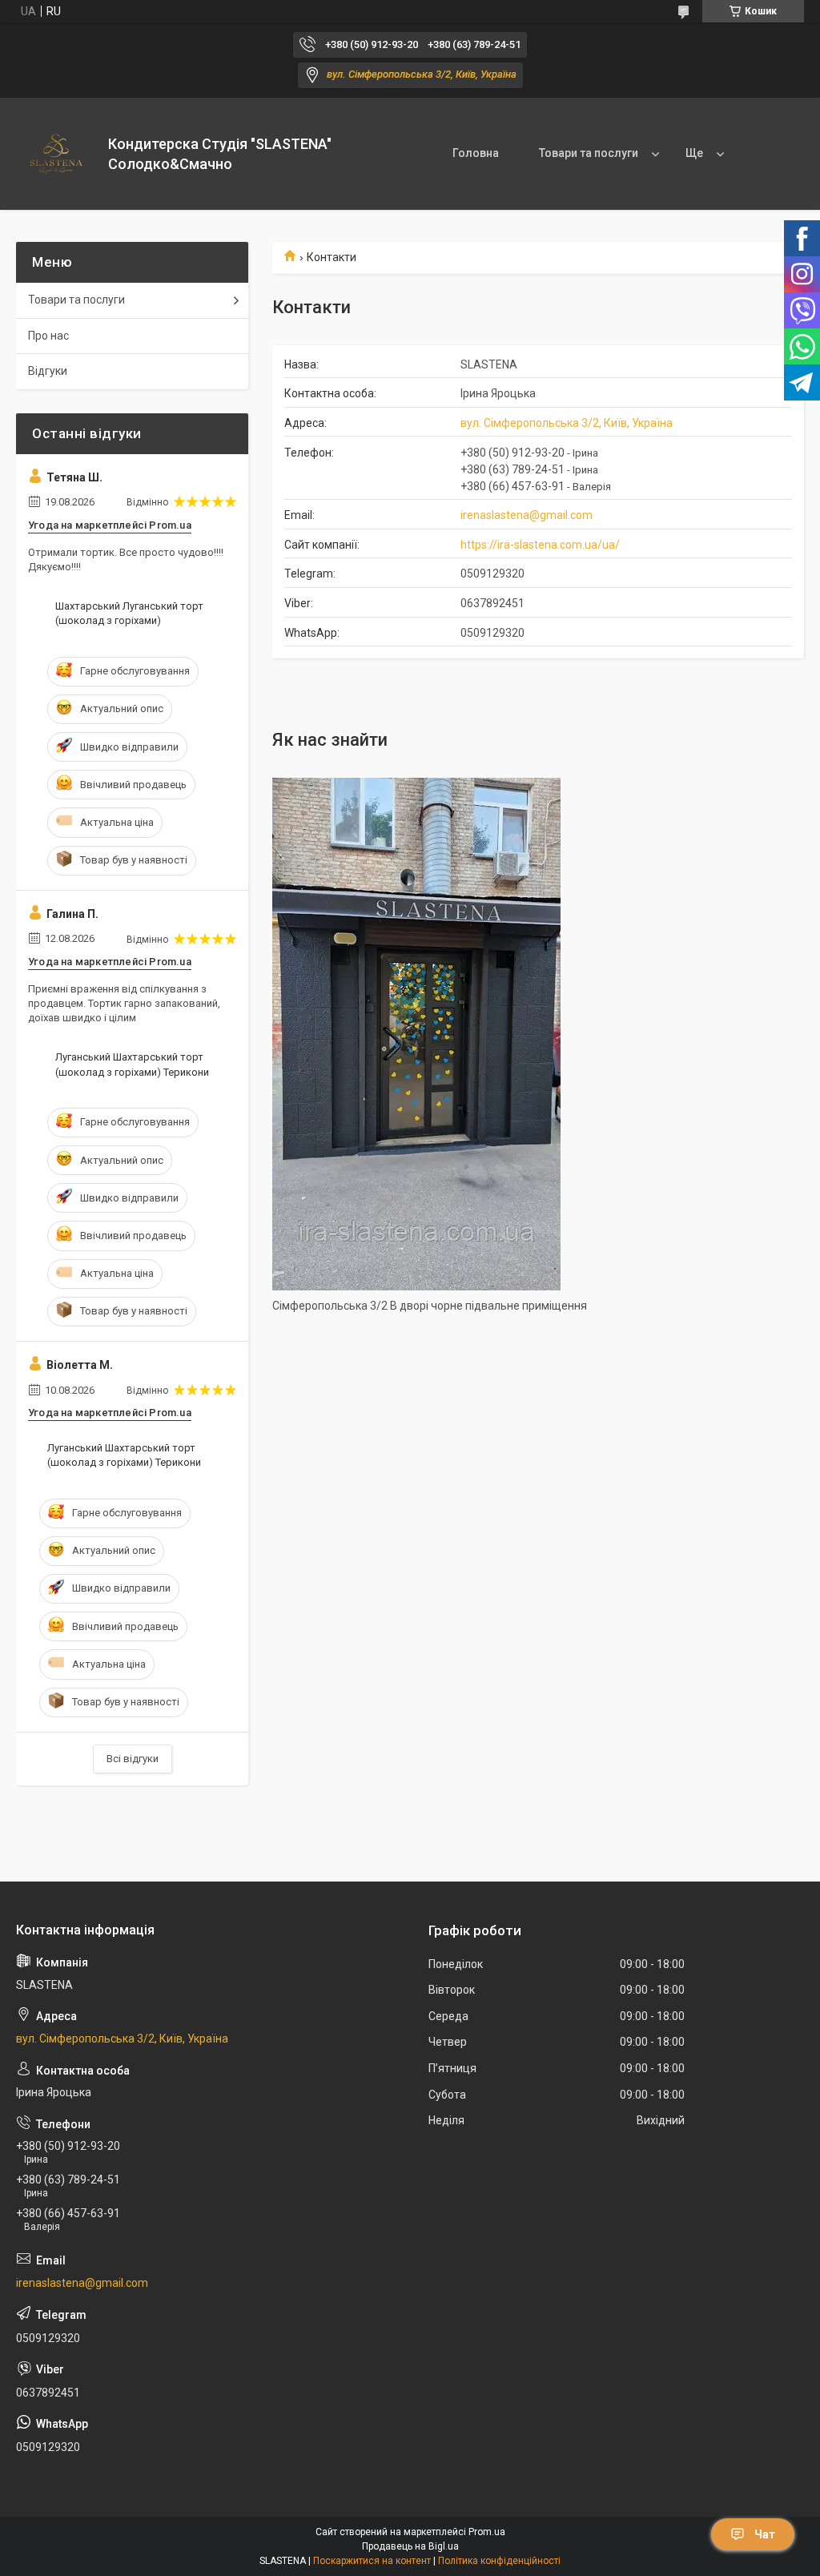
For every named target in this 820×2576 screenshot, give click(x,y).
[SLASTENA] (56, 154)
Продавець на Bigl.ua (410, 2546)
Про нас (48, 336)
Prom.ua (487, 2532)
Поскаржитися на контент (372, 2561)
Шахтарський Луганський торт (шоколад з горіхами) (129, 613)
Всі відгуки (133, 1759)
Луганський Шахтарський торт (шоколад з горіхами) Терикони (132, 1064)
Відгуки (48, 371)
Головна (476, 153)
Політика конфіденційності (499, 2561)
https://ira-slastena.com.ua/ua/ (540, 545)
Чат (765, 2534)
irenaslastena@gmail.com (527, 515)
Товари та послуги (589, 153)
